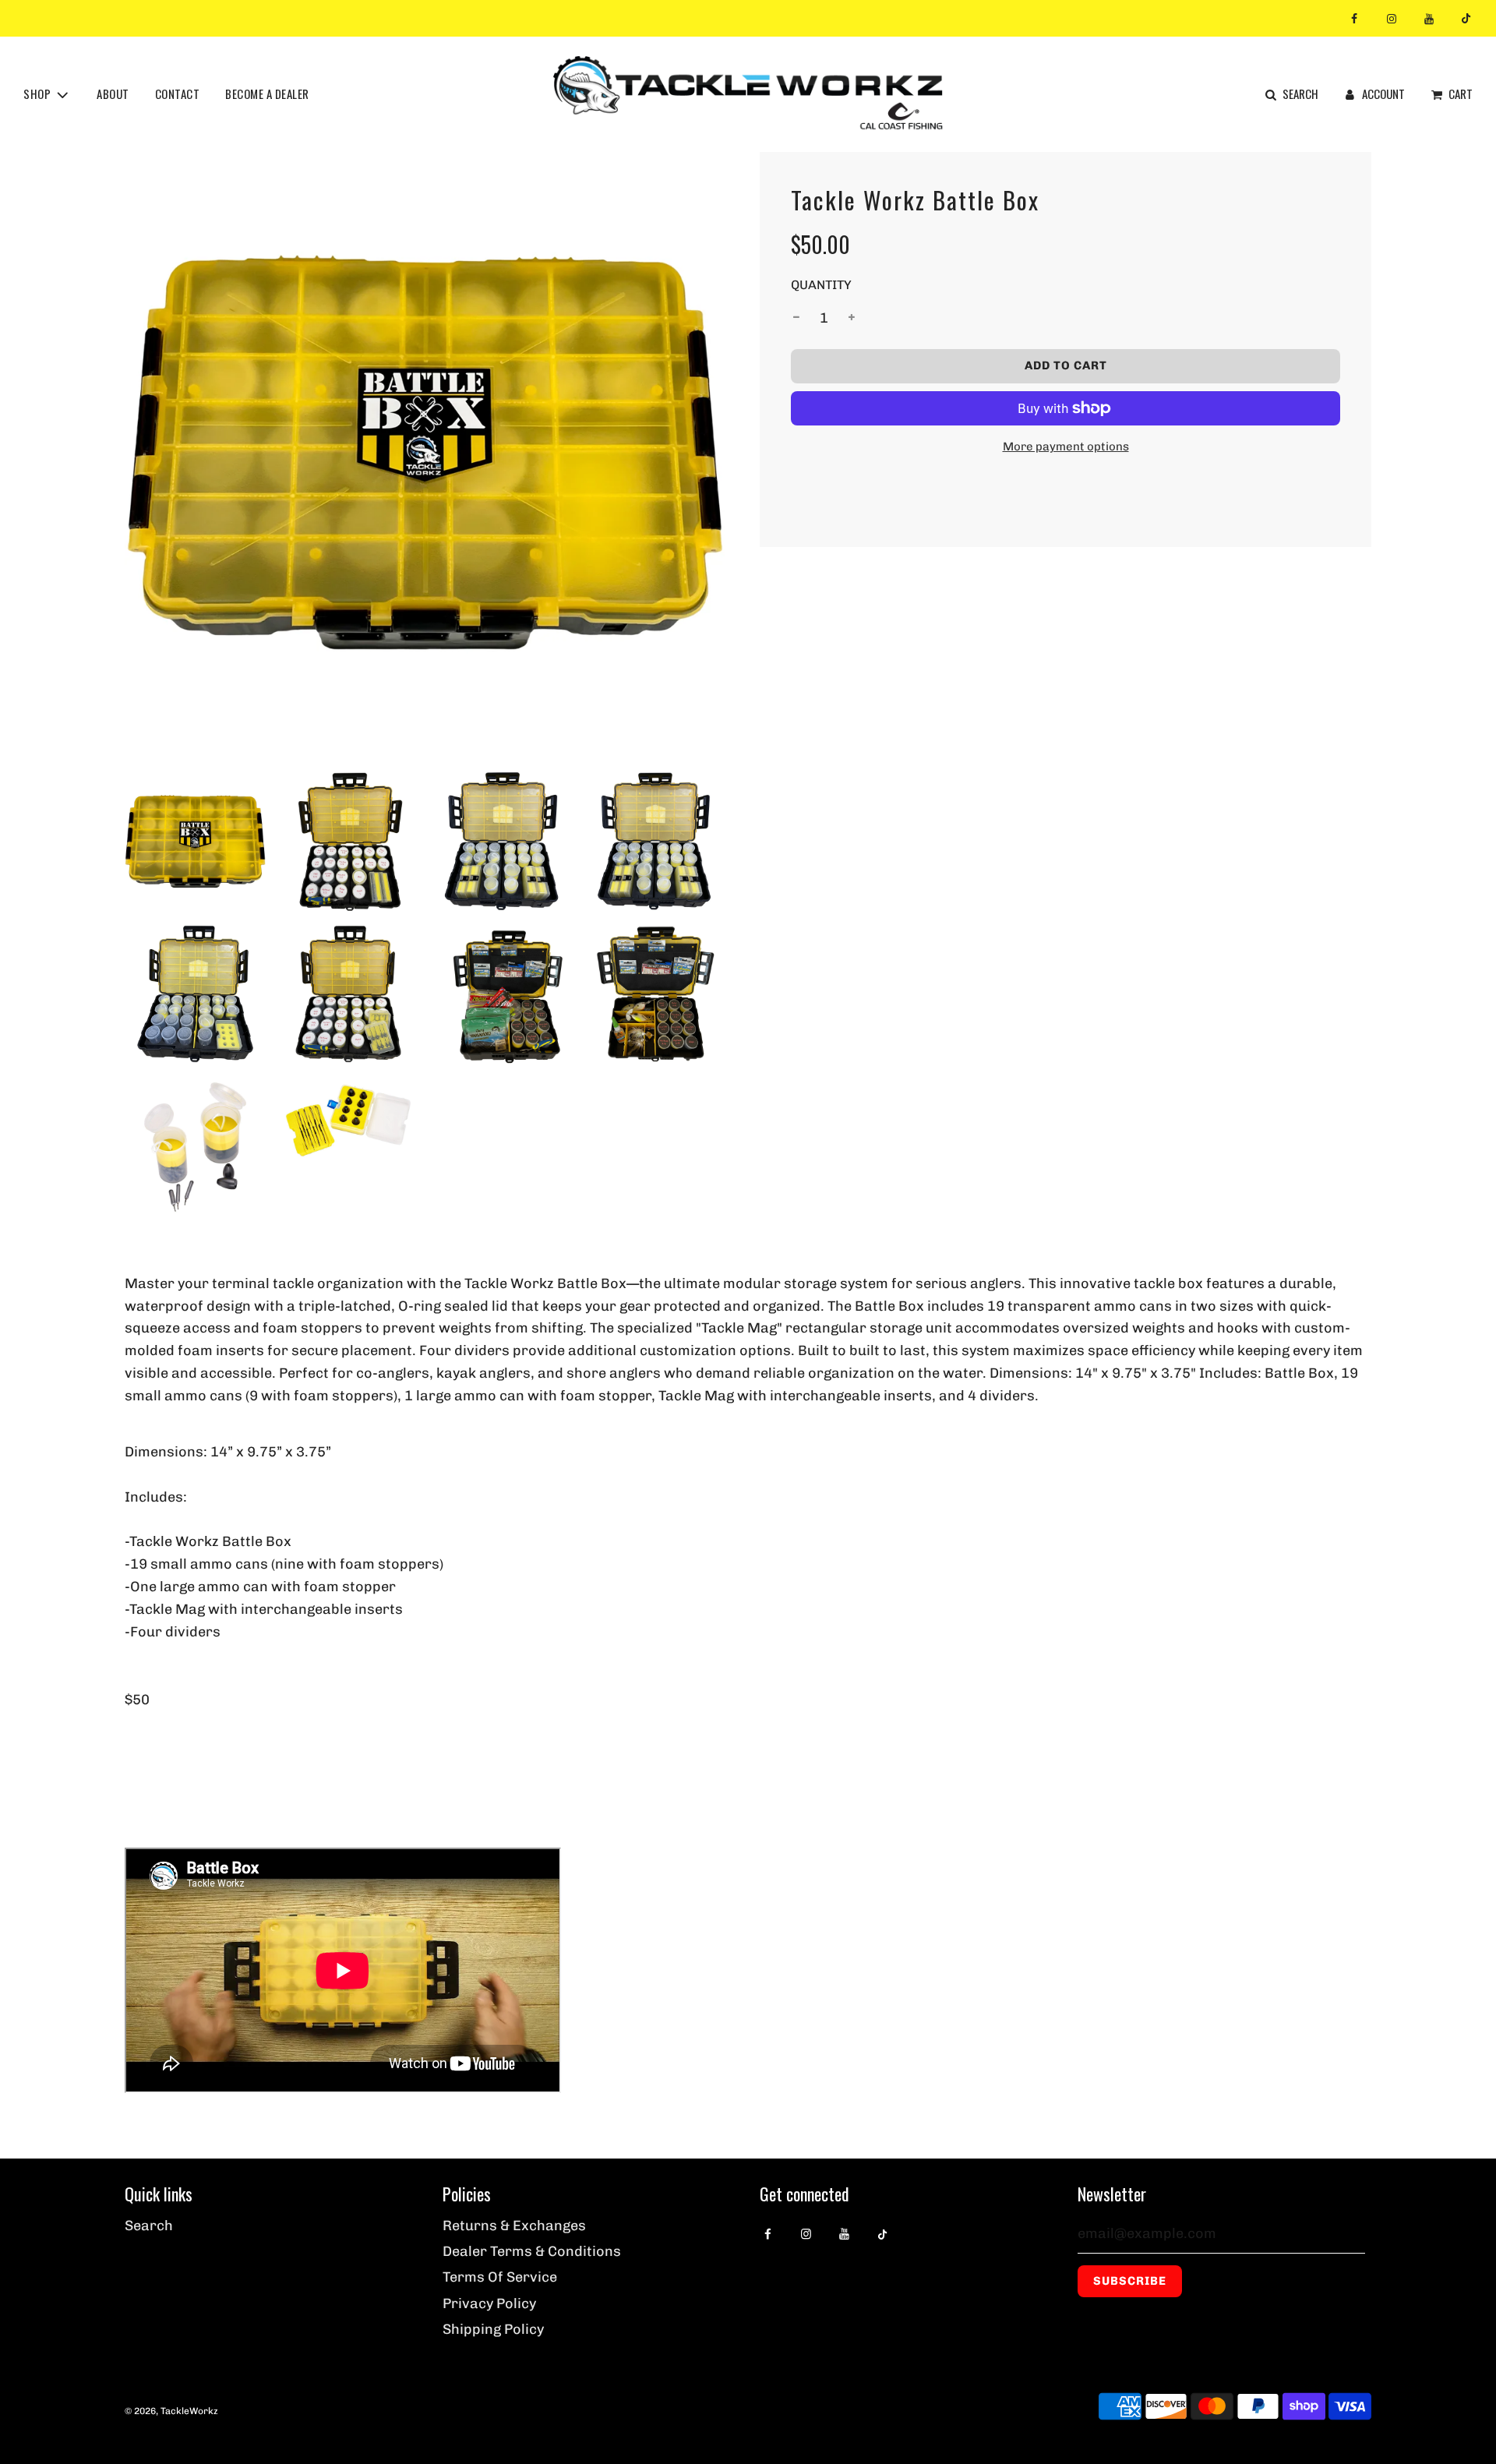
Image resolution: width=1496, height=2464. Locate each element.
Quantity (821, 285)
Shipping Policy (493, 2329)
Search (149, 2226)
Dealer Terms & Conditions (532, 2251)
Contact (178, 94)
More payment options (1066, 447)
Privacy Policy (489, 2303)
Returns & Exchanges (514, 2226)
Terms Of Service (500, 2277)
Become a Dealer (267, 94)
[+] (852, 318)
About (113, 94)
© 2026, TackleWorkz (171, 2411)
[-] (796, 318)
